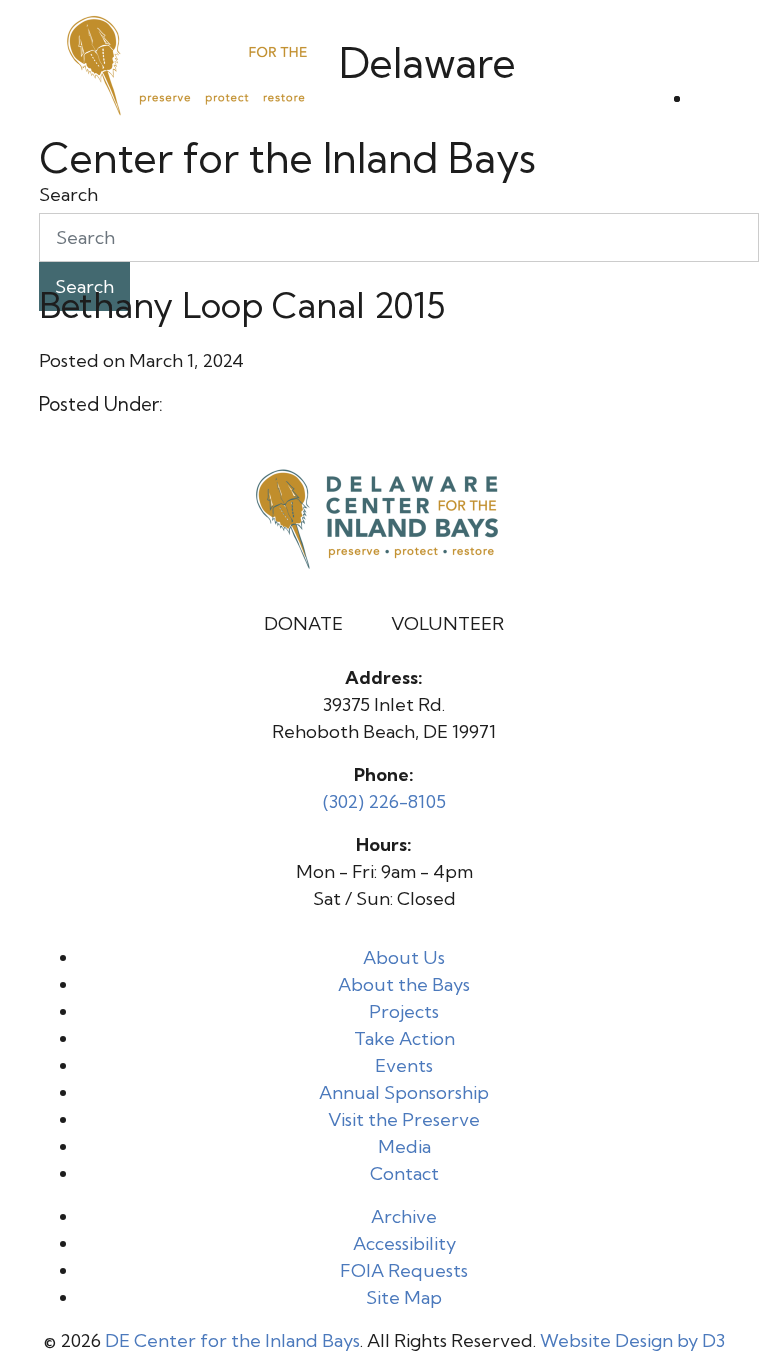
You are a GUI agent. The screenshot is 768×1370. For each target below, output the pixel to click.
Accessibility (404, 1243)
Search (68, 194)
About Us (404, 957)
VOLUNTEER (447, 623)
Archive (404, 1216)
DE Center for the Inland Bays (232, 1340)
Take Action (404, 1038)
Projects (404, 1011)
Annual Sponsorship (404, 1092)
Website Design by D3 (632, 1340)
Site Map (404, 1297)
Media (404, 1146)
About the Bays (404, 984)
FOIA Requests (404, 1270)
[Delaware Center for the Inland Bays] (189, 63)
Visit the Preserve (404, 1119)
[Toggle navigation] (711, 106)
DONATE (303, 623)
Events (404, 1065)
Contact (404, 1173)
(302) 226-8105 (384, 801)
